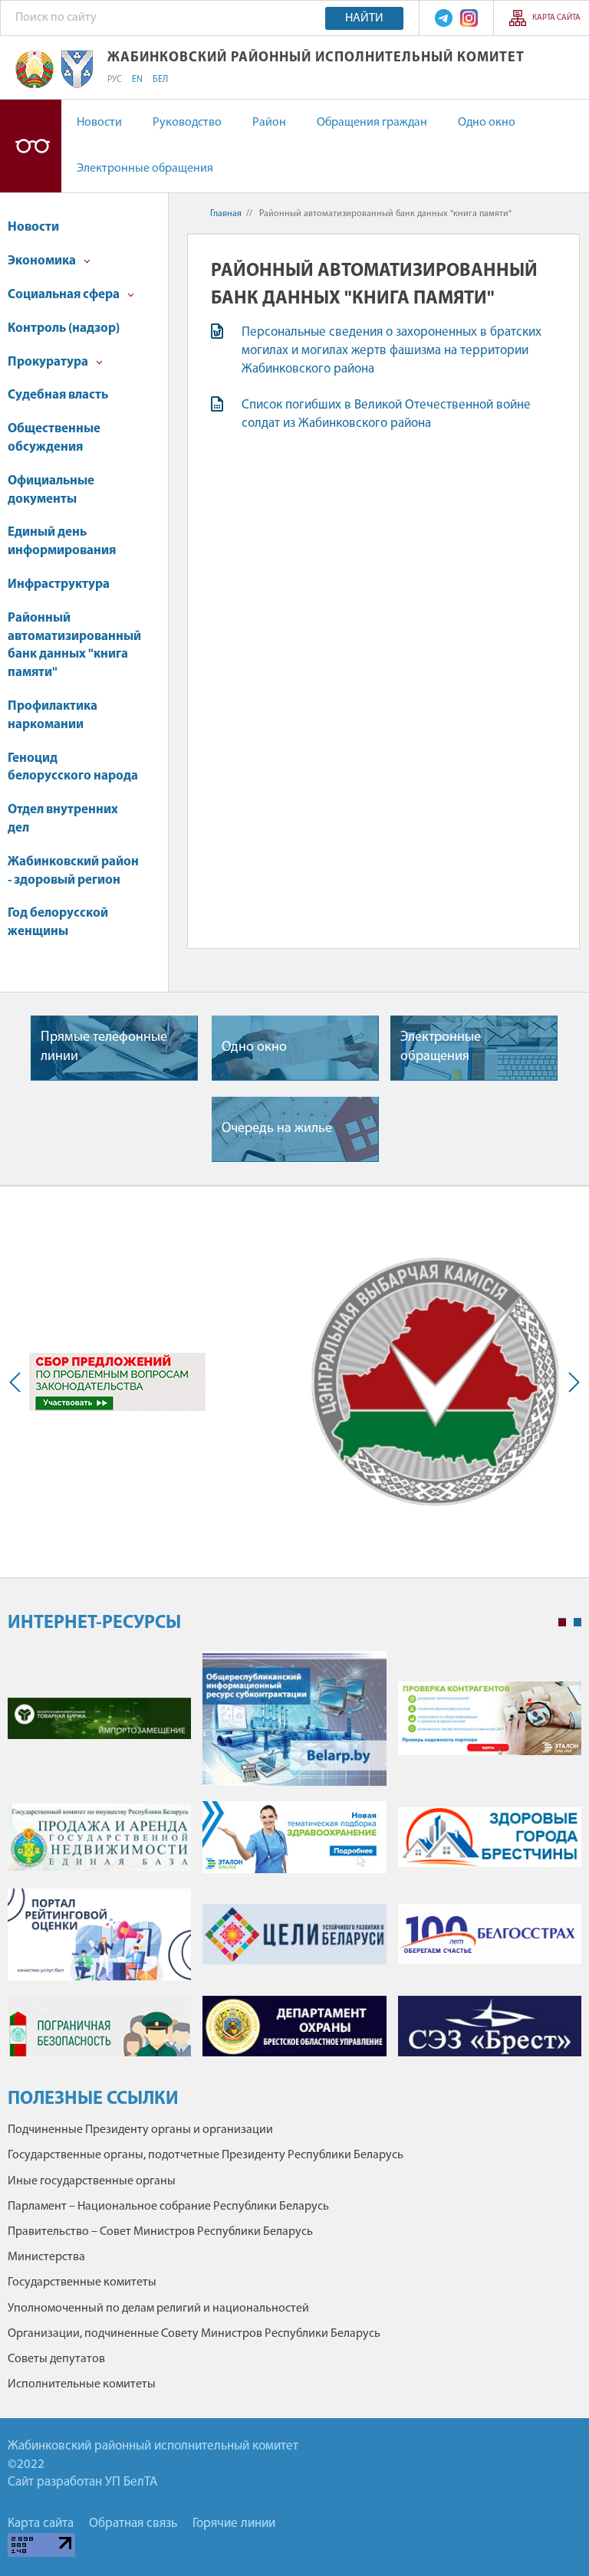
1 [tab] (562, 1623)
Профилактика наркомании (53, 715)
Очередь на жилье (277, 1129)
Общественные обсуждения (54, 438)
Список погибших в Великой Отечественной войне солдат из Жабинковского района (386, 414)
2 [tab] (577, 1623)
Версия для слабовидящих (31, 146)
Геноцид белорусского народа (73, 768)
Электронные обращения (145, 169)
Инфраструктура (59, 584)
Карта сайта (556, 18)
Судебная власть (58, 395)
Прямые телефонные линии (104, 1047)
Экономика (43, 261)
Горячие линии (234, 2523)
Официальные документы (51, 490)
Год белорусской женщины (58, 922)
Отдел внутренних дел (63, 819)
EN (137, 80)
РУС (115, 80)
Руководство (187, 123)
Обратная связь (133, 2523)
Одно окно (487, 123)
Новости (99, 123)
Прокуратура (49, 362)
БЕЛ (160, 80)
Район (269, 123)
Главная (226, 214)
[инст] (469, 18)
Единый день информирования (62, 541)
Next (571, 1382)
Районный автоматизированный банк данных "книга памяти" (74, 645)
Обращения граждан (372, 123)
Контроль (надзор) (64, 328)
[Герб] (35, 69)
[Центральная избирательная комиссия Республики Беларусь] (435, 1382)
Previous (18, 1382)
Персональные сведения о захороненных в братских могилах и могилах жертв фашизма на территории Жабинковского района (392, 351)
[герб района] (77, 69)
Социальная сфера (65, 295)
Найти (364, 18)
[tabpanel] (294, 1861)
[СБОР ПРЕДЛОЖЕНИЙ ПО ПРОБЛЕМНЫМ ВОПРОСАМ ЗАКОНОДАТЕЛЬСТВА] (117, 1382)
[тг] (444, 18)
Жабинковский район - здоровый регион (73, 871)
